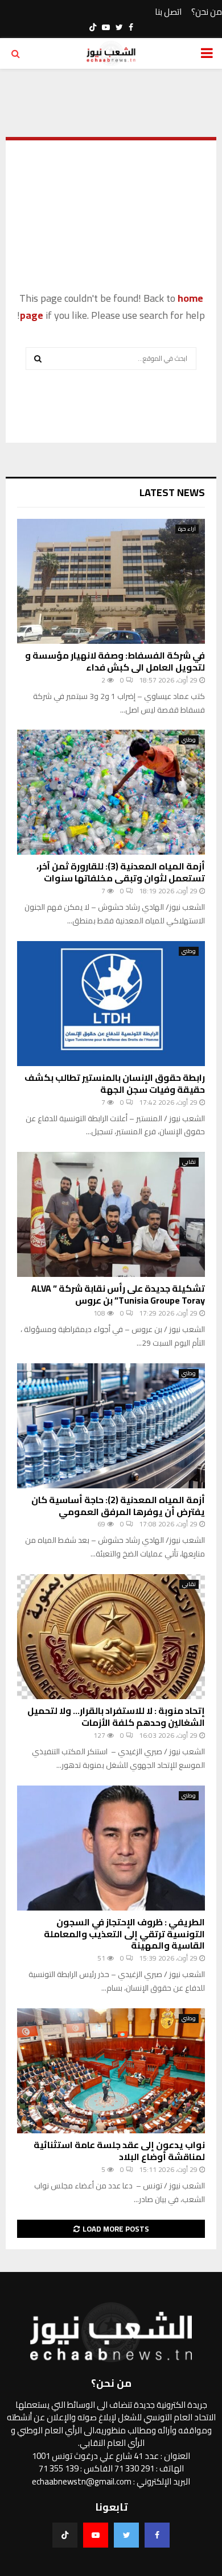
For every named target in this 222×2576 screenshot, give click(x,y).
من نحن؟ (207, 12)
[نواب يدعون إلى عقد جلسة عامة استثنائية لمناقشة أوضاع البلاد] (111, 2071)
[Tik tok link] (93, 27)
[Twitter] (126, 2535)
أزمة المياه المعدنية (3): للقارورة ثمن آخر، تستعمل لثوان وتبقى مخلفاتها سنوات (121, 872)
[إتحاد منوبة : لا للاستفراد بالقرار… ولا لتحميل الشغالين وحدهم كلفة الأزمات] (111, 1637)
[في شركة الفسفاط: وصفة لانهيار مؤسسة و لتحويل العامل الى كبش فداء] (111, 581)
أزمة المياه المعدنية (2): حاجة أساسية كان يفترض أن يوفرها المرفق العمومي (118, 1506)
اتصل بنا (168, 12)
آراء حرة (187, 529)
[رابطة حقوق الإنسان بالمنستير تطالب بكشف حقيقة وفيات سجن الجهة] (111, 1004)
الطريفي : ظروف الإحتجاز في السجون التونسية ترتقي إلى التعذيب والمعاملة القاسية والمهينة (124, 1934)
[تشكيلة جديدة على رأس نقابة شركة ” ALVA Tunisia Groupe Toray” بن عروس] (111, 1214)
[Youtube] (96, 2535)
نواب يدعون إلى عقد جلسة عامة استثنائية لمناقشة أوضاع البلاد (119, 2151)
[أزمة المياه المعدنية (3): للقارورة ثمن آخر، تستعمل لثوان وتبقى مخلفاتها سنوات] (111, 792)
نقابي (189, 1162)
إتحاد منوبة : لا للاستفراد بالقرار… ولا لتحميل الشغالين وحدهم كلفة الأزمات (116, 1716)
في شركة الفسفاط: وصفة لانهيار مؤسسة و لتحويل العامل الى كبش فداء (115, 661)
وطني (189, 740)
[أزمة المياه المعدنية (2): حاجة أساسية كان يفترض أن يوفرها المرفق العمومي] (111, 1426)
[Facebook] (157, 2535)
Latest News (172, 492)
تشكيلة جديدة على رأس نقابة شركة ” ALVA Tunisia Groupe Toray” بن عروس (118, 1294)
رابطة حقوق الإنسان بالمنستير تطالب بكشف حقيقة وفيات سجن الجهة (115, 1083)
